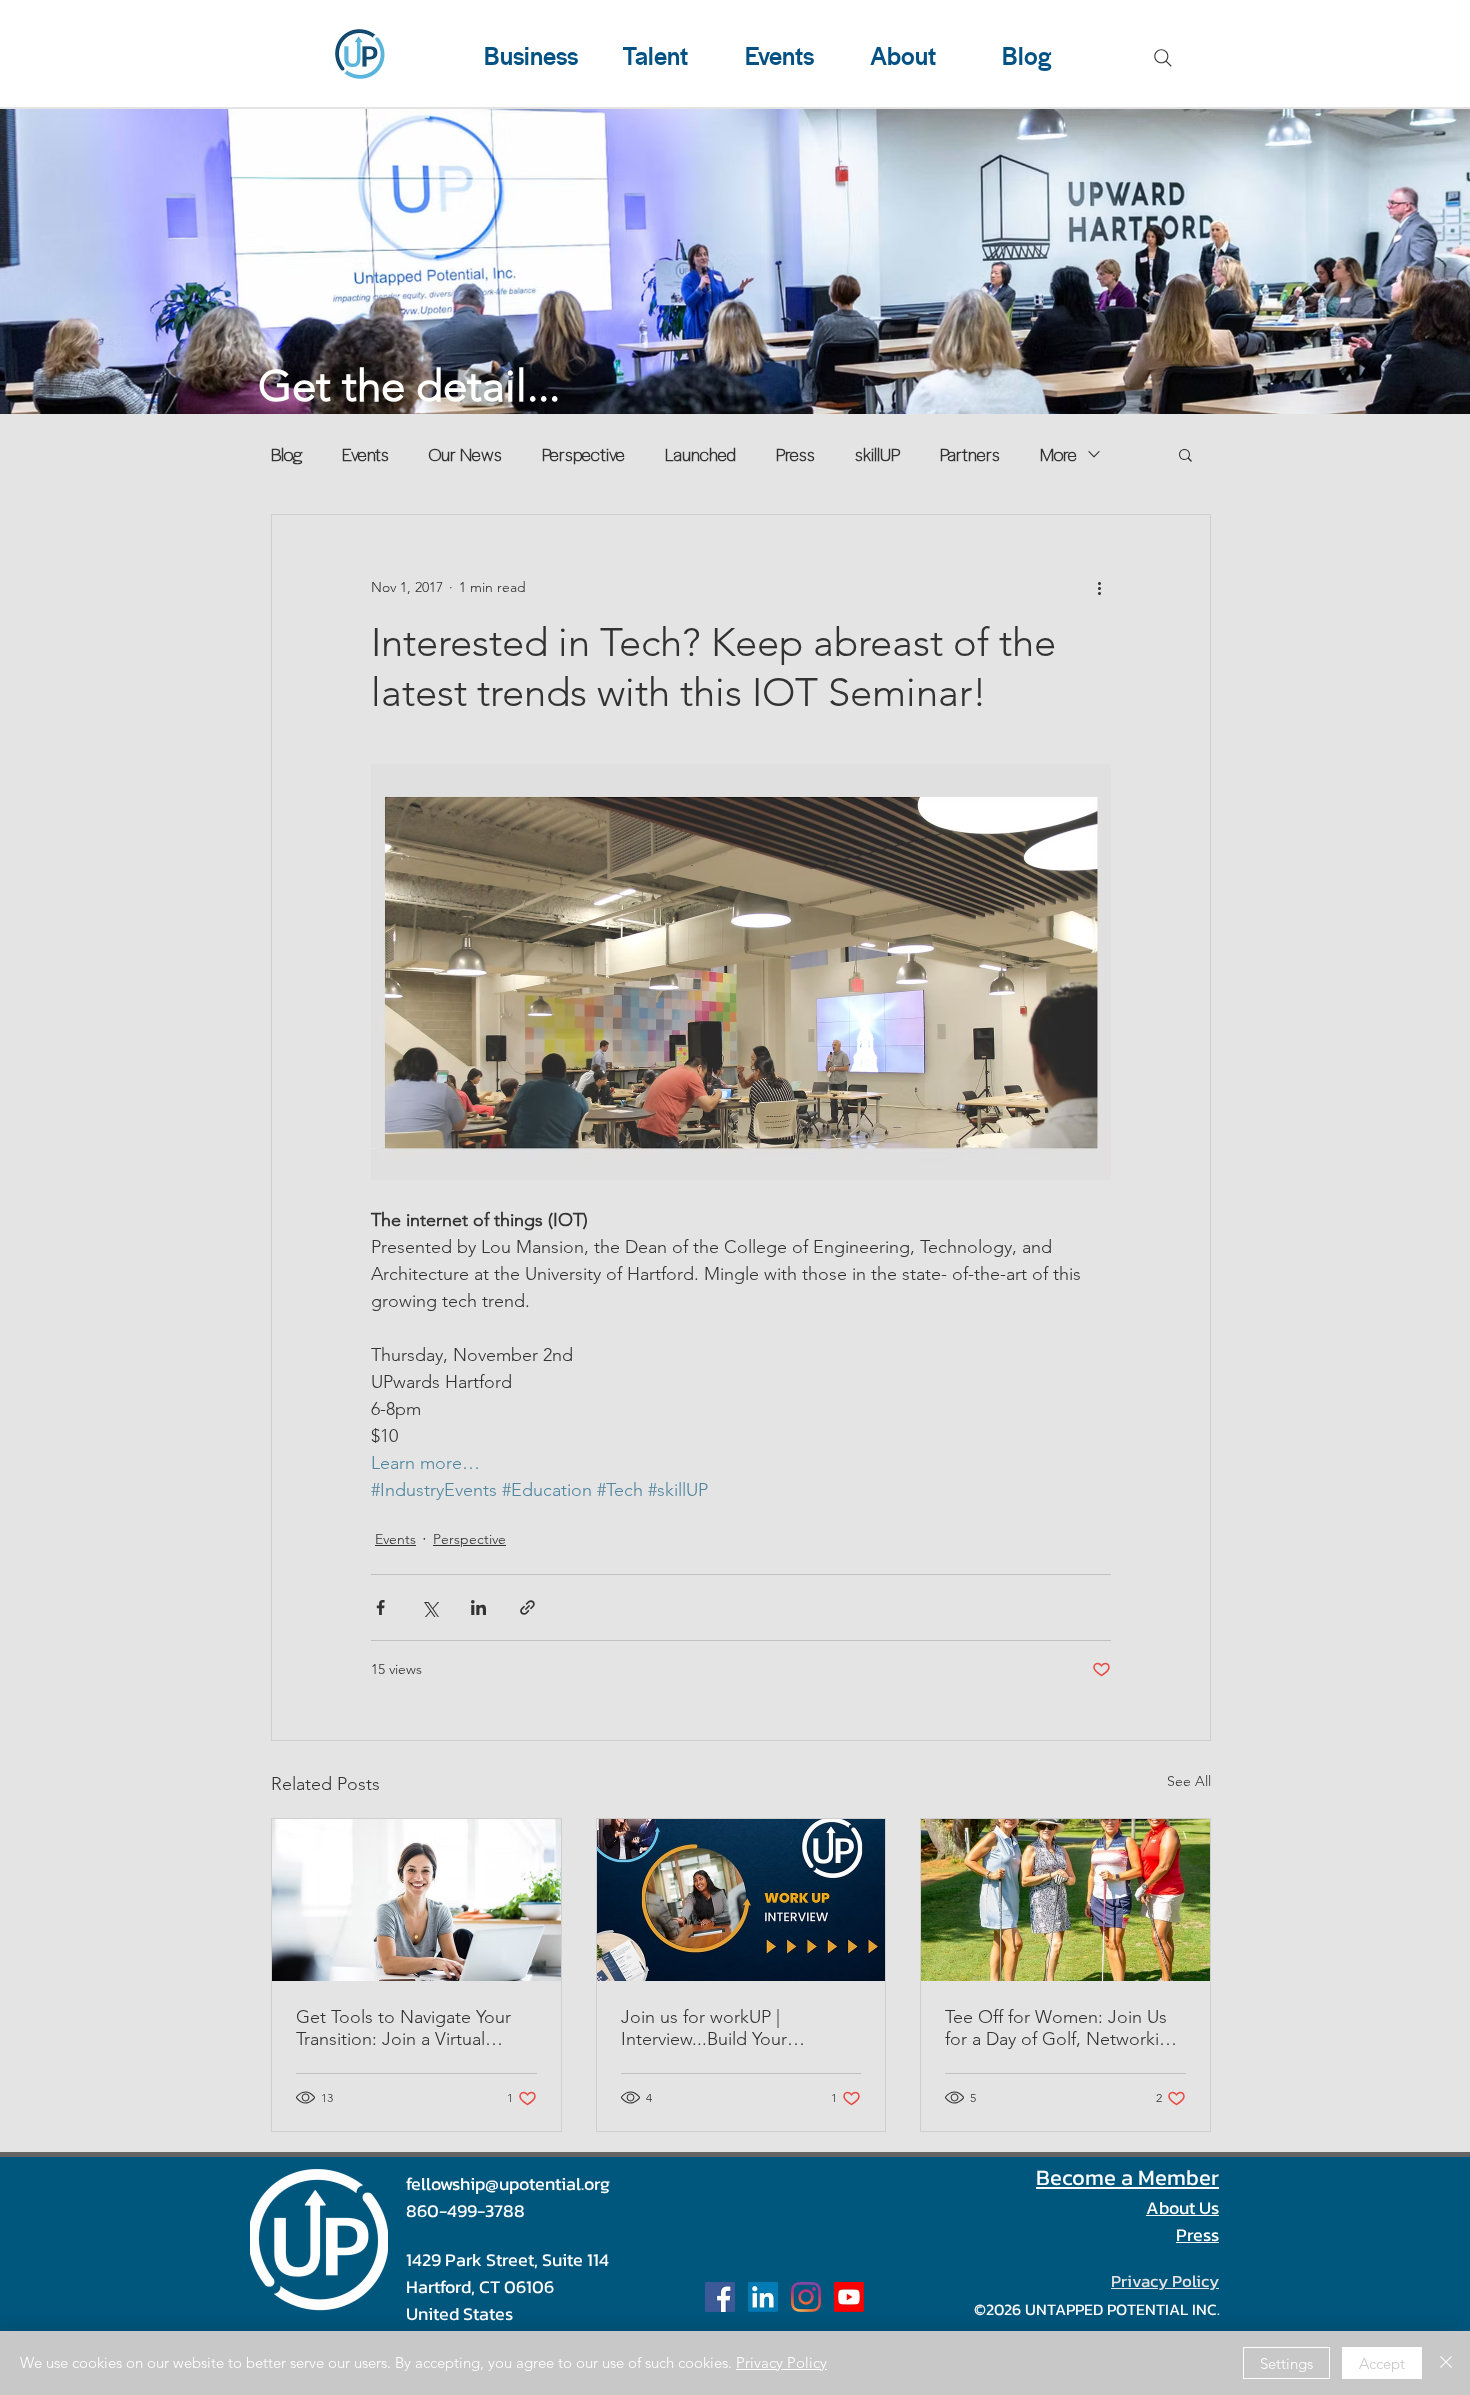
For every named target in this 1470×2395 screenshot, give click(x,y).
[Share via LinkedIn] (478, 1607)
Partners (970, 454)
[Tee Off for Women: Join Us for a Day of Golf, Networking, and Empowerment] (1065, 1900)
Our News (465, 454)
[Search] (1163, 58)
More (1058, 454)
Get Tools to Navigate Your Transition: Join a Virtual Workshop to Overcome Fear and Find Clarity (413, 2028)
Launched (700, 454)
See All (1189, 1781)
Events (365, 454)
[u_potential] (806, 2297)
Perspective (583, 454)
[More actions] (1099, 587)
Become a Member (1127, 2177)
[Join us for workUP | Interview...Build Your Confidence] (741, 1900)
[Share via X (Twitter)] (429, 1607)
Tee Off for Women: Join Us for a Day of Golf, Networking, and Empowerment (1065, 2028)
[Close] (1446, 2363)
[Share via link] (527, 1607)
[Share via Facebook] (380, 1607)
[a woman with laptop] (416, 1900)
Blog (286, 454)
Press (795, 454)
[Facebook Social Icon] (720, 2297)
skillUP (877, 454)
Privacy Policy (781, 2362)
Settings (1286, 2363)
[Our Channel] (849, 2297)
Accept (1382, 2363)
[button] (1185, 454)
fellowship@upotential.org (508, 2183)
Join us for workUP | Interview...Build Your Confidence (704, 2028)
